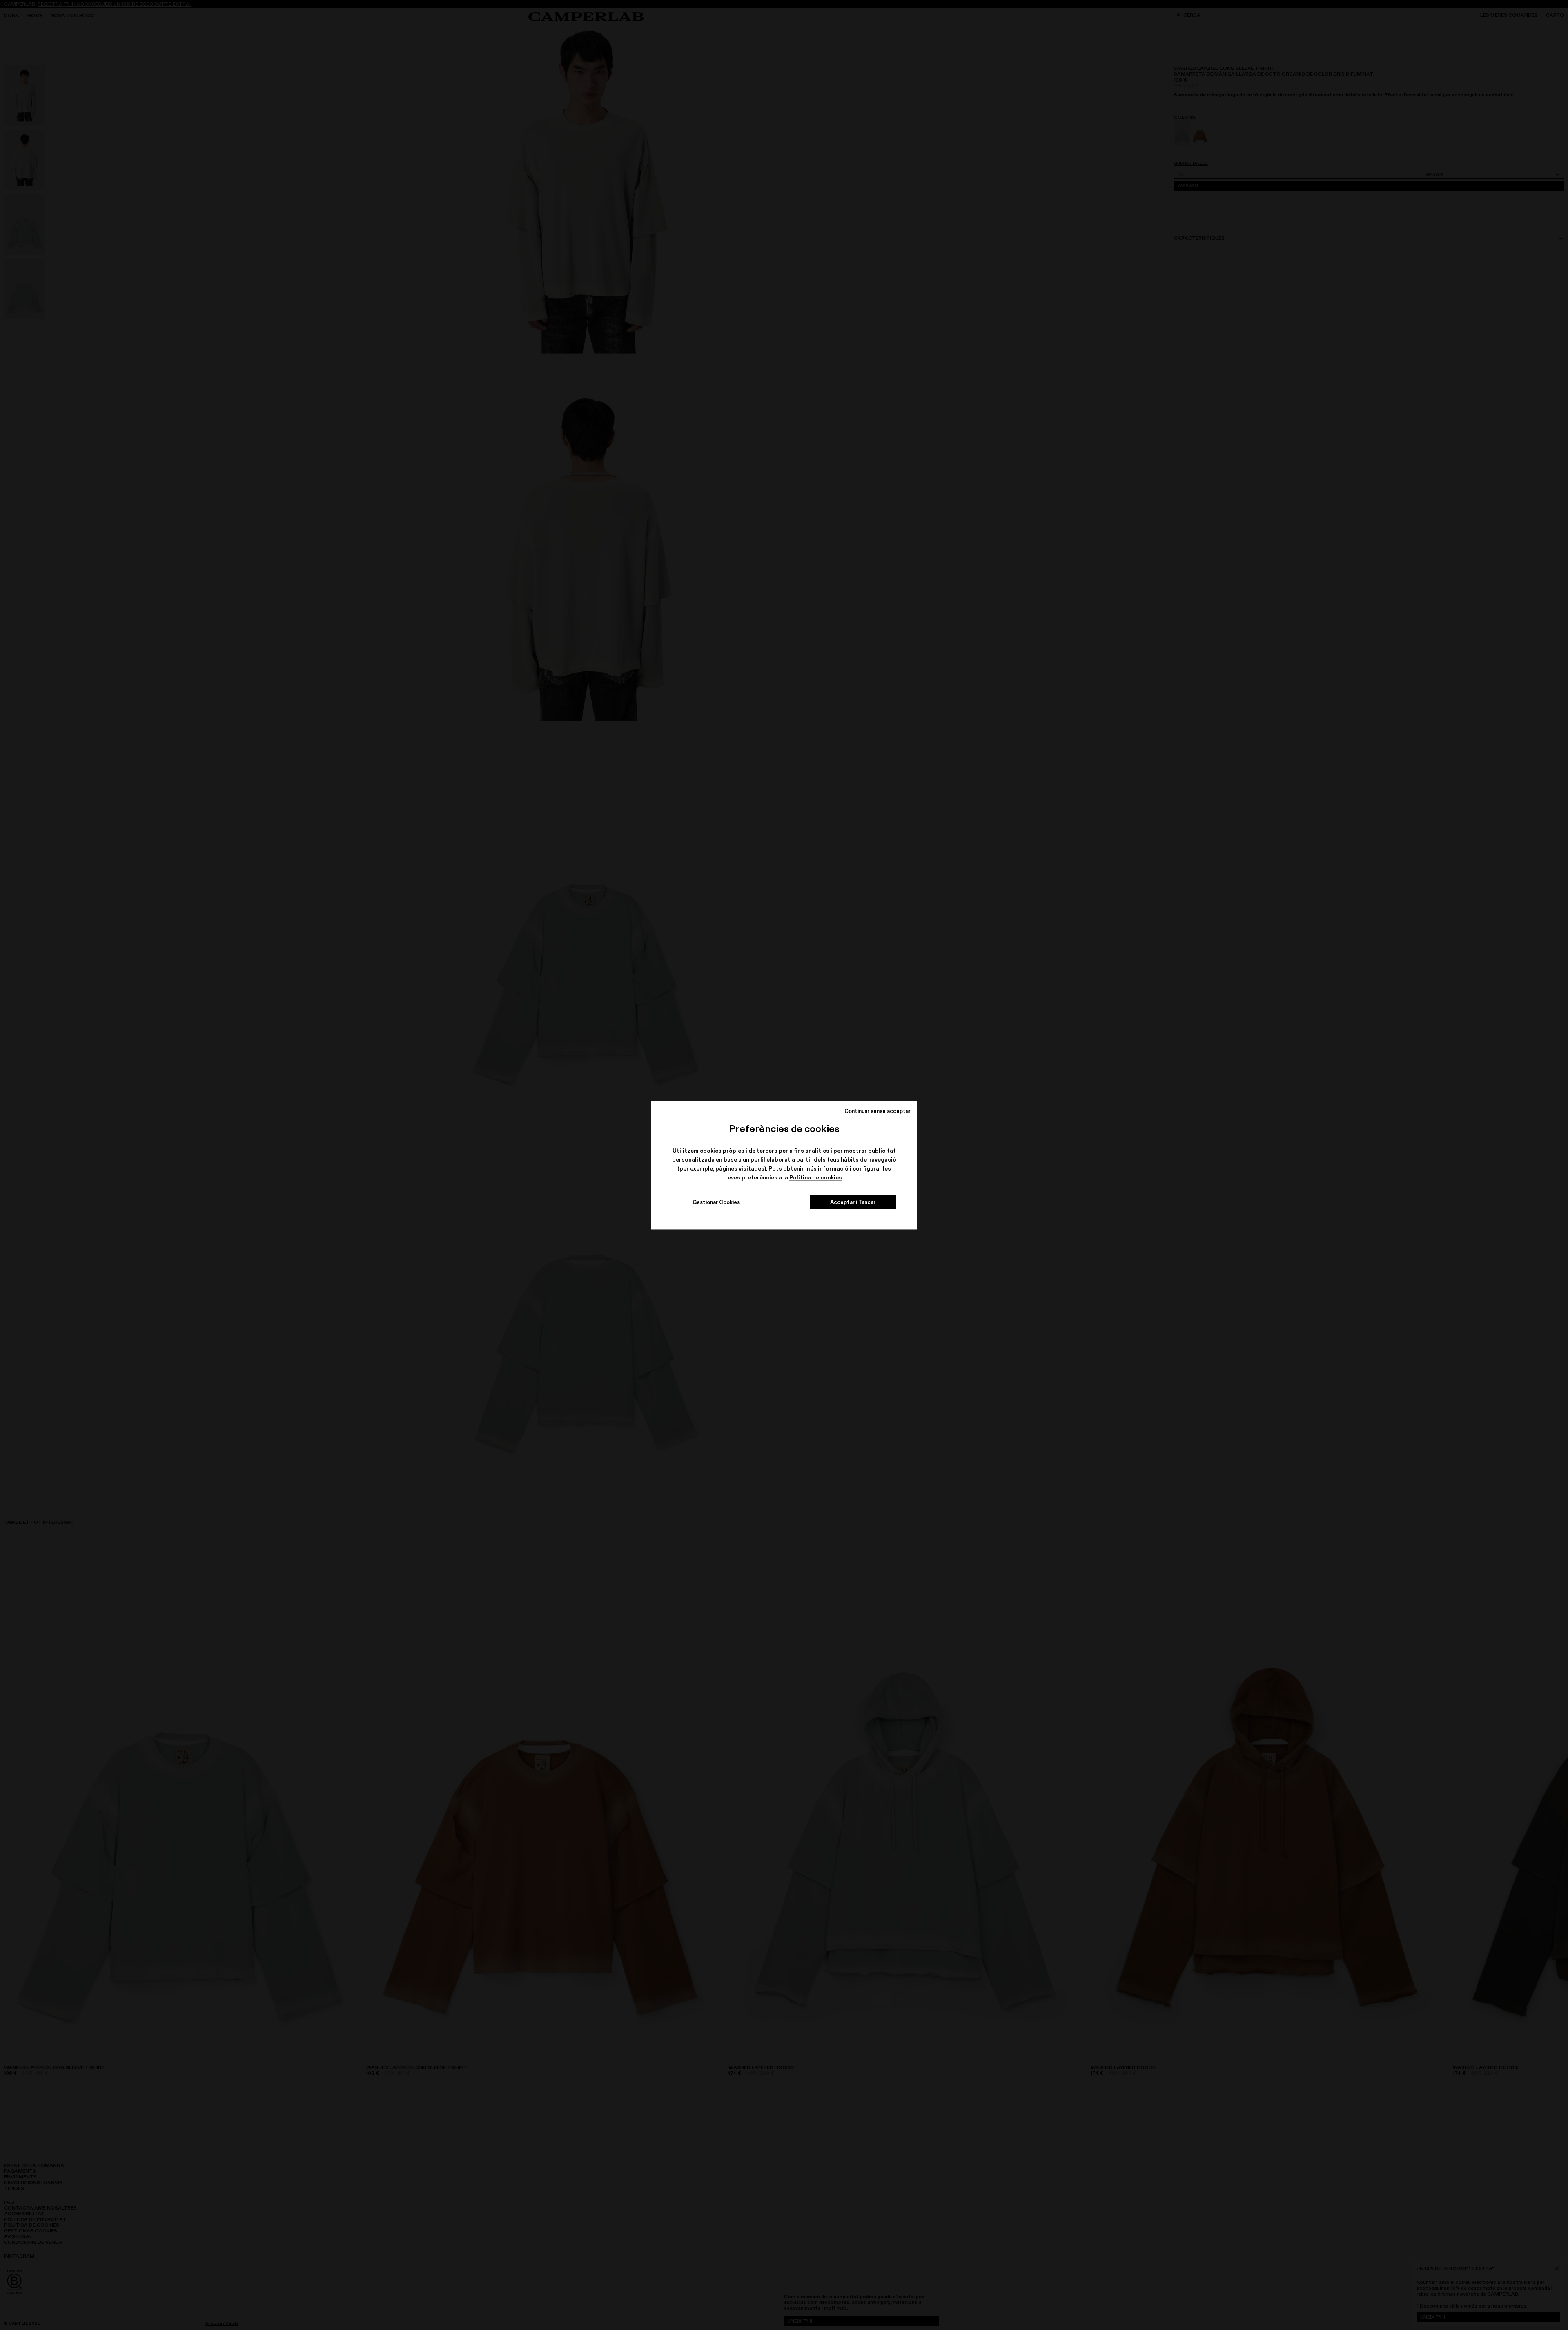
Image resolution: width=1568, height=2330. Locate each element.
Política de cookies (816, 1178)
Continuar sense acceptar (878, 1111)
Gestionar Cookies (716, 1202)
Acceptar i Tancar (853, 1202)
